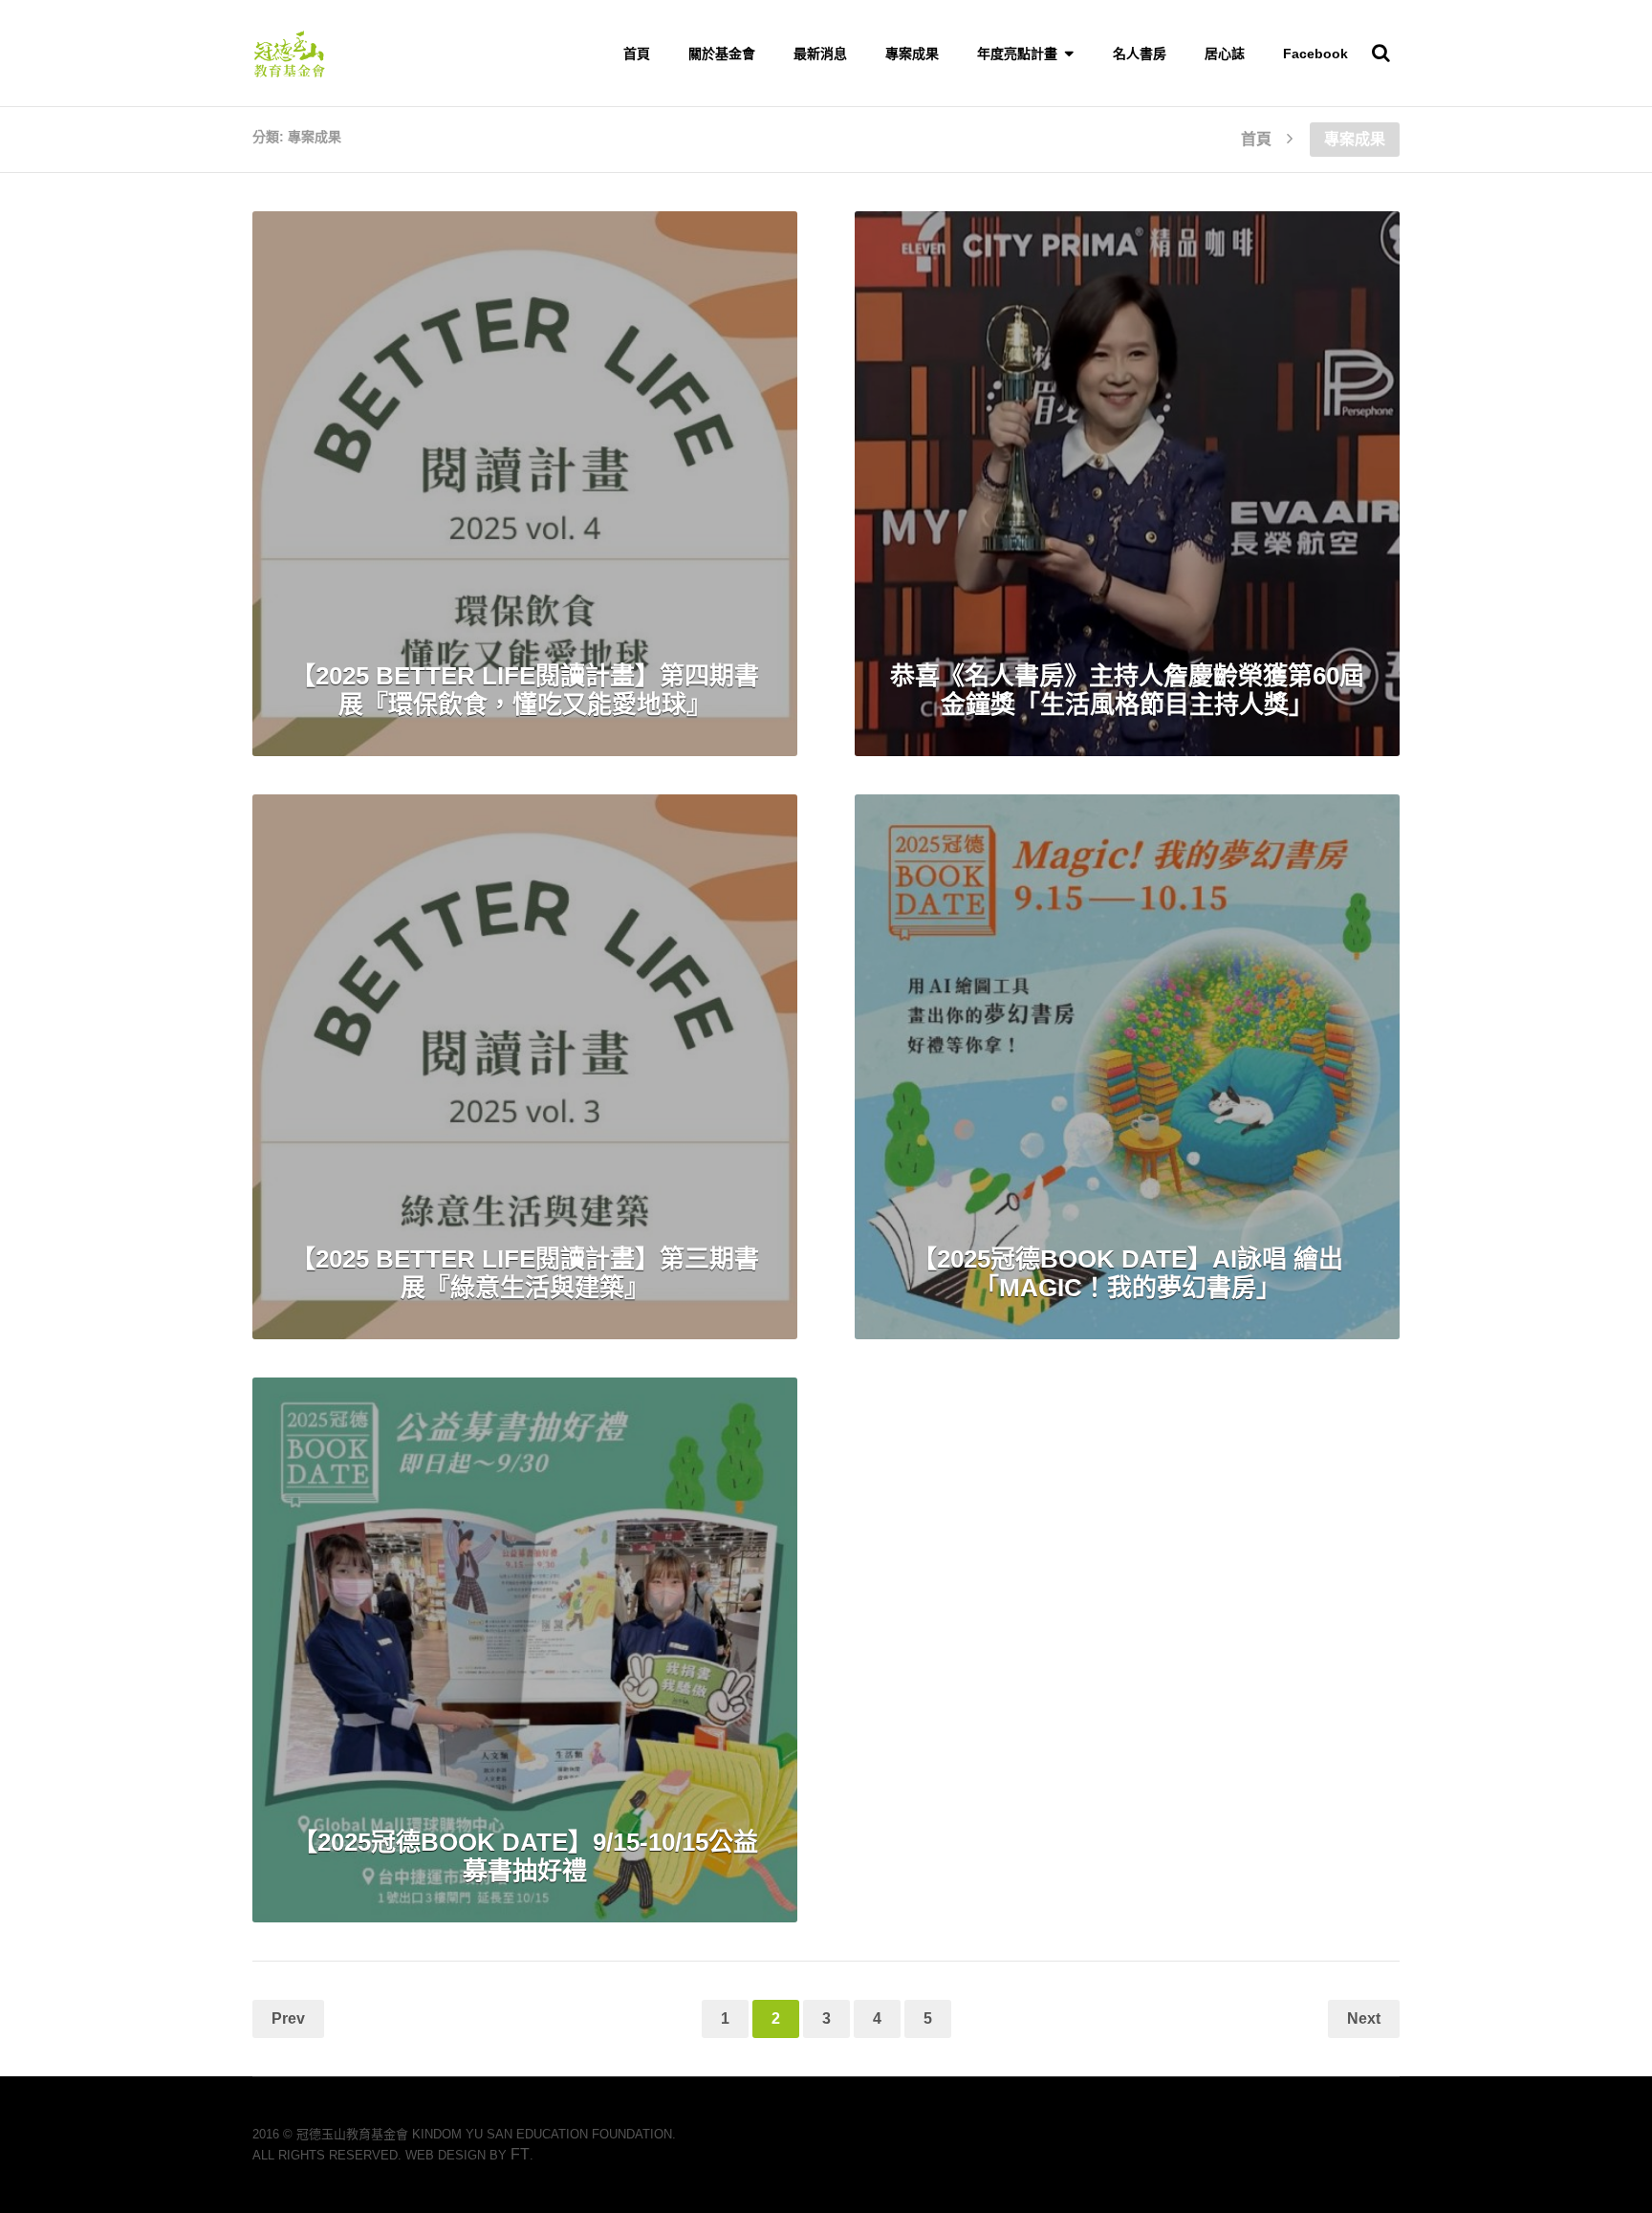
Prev (288, 2018)
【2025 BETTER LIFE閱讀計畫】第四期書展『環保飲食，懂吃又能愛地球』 (525, 690)
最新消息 (820, 54)
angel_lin (665, 252)
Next (1364, 2018)
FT (520, 2154)
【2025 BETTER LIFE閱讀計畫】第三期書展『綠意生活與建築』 (525, 1273)
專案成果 (912, 54)
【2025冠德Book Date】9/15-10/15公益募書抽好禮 (525, 1856)
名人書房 (1140, 54)
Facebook (1315, 54)
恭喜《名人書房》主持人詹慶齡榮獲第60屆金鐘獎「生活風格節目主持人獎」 (1127, 690)
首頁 (637, 54)
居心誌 (1225, 54)
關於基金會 (722, 54)
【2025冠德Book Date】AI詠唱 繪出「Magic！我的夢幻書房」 (1128, 1273)
